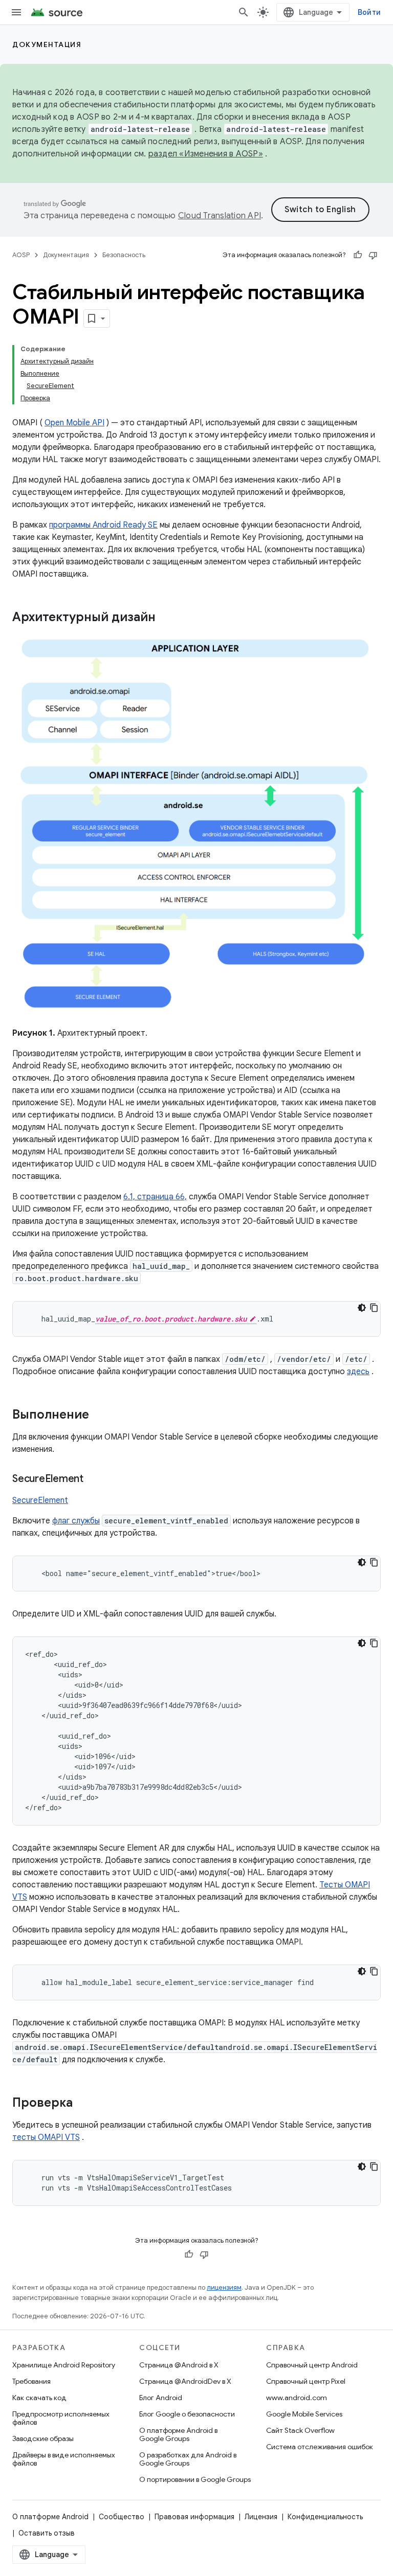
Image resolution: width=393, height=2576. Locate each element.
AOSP (21, 255)
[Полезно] (358, 255)
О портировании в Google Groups (195, 2479)
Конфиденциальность (325, 2517)
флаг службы (76, 1521)
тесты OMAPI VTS (46, 2137)
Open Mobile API (74, 423)
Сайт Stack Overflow (300, 2430)
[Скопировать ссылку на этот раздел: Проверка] (83, 2104)
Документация (47, 44)
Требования (31, 2381)
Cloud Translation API (220, 216)
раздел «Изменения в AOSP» (206, 154)
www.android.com (297, 2398)
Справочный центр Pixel (306, 2381)
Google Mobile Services (304, 2414)
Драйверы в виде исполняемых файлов (64, 2459)
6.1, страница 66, (155, 1197)
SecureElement (40, 1500)
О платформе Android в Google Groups (178, 2434)
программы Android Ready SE (103, 525)
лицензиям (224, 2287)
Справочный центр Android (312, 2365)
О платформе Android (50, 2517)
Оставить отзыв (47, 2533)
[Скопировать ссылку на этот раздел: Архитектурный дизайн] (169, 618)
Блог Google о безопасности (187, 2414)
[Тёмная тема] (362, 1308)
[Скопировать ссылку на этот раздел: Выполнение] (99, 1416)
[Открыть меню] (16, 12)
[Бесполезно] (373, 255)
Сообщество (122, 2517)
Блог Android (161, 2398)
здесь (358, 1372)
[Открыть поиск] (244, 12)
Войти (369, 12)
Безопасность (124, 255)
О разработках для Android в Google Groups (188, 2459)
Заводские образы (43, 2438)
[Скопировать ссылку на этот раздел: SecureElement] (94, 1479)
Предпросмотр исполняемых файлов (61, 2418)
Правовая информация (194, 2517)
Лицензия (261, 2517)
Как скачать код (39, 2398)
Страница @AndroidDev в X (185, 2381)
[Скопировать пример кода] (374, 1308)
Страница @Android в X (179, 2365)
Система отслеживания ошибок (320, 2447)
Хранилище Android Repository (64, 2365)
